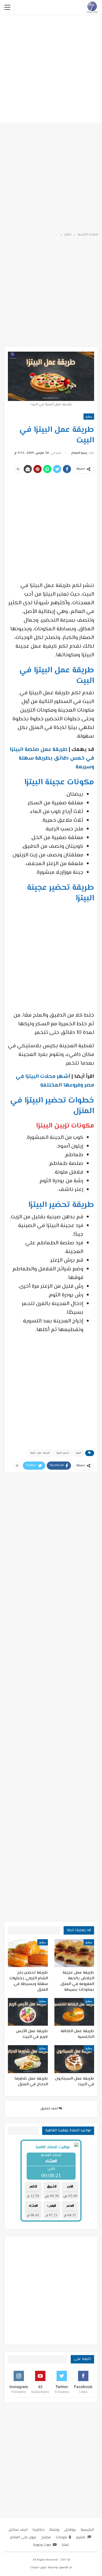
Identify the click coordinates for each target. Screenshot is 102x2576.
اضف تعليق (49, 2109)
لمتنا (65, 2545)
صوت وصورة (42, 2545)
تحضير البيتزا (63, 1453)
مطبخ (89, 416)
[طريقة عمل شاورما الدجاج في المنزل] (28, 2059)
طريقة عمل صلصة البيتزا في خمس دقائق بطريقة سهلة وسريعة (52, 758)
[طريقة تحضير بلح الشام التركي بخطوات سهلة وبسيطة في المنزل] (28, 1953)
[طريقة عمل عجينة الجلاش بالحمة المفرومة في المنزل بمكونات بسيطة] (74, 1953)
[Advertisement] (51, 70)
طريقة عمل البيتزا (40, 1453)
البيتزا (78, 1453)
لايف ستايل (18, 2530)
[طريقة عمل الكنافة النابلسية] (74, 2012)
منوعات (61, 2538)
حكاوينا (38, 2530)
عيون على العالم (23, 2538)
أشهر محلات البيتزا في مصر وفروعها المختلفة (55, 1081)
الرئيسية (87, 2530)
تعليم (81, 2538)
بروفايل (70, 2530)
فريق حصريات (38, 2567)
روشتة (54, 2530)
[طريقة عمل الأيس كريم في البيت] (28, 2012)
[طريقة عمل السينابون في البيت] (74, 2059)
